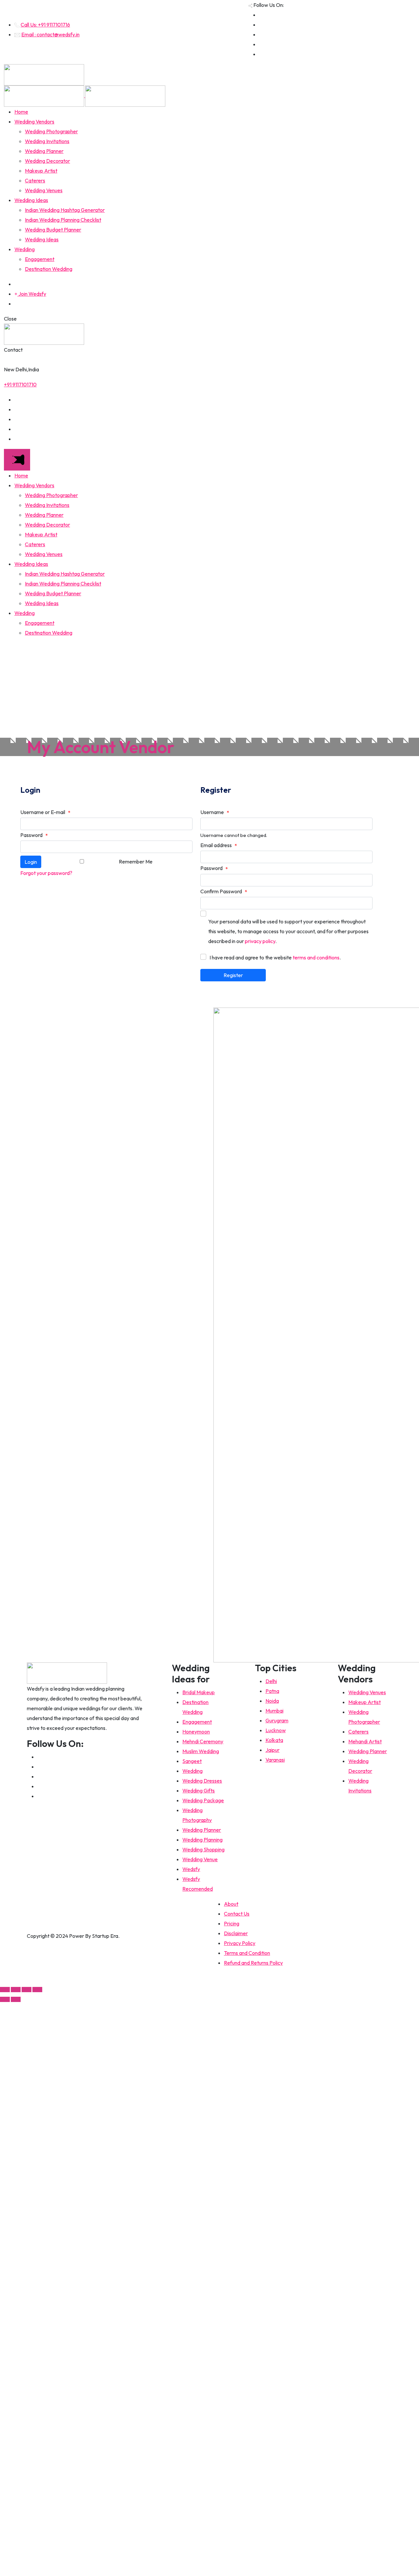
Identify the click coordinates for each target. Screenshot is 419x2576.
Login (31, 862)
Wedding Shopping (203, 1849)
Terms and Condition (247, 1953)
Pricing (232, 1923)
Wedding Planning (202, 1840)
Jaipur (273, 1750)
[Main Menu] (17, 460)
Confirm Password (224, 892)
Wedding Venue (200, 1859)
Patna (272, 1691)
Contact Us (237, 1914)
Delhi (271, 1681)
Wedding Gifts (199, 1790)
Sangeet (192, 1761)
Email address (219, 845)
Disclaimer (236, 1933)
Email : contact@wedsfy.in (50, 34)
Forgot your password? (46, 873)
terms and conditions (316, 957)
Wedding (25, 249)
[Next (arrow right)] (16, 1999)
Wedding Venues (44, 190)
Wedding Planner (44, 151)
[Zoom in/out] (37, 1990)
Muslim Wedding (201, 1751)
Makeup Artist (41, 171)
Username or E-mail (45, 812)
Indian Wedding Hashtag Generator (65, 210)
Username (215, 812)
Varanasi (275, 1760)
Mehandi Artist (365, 1741)
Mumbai (274, 1711)
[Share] (16, 1990)
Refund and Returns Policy (253, 1963)
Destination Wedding (49, 269)
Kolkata (274, 1740)
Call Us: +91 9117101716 (45, 25)
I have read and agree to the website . (275, 957)
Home (21, 112)
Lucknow (276, 1730)
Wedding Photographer (51, 131)
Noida (272, 1701)
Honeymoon (196, 1732)
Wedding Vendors (34, 121)
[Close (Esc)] (5, 1990)
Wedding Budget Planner (53, 230)
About (231, 1904)
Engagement (40, 259)
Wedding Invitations (47, 141)
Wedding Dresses (202, 1781)
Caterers (35, 180)
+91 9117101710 (20, 384)
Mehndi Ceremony (203, 1741)
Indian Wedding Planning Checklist (63, 220)
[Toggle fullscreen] (27, 1990)
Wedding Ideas (31, 200)
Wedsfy (191, 1869)
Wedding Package (203, 1800)
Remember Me (136, 862)
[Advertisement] (209, 689)
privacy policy (260, 941)
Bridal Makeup (199, 1692)
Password (34, 835)
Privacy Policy (240, 1943)
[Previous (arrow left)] (5, 1999)
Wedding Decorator (47, 161)
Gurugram (277, 1720)
